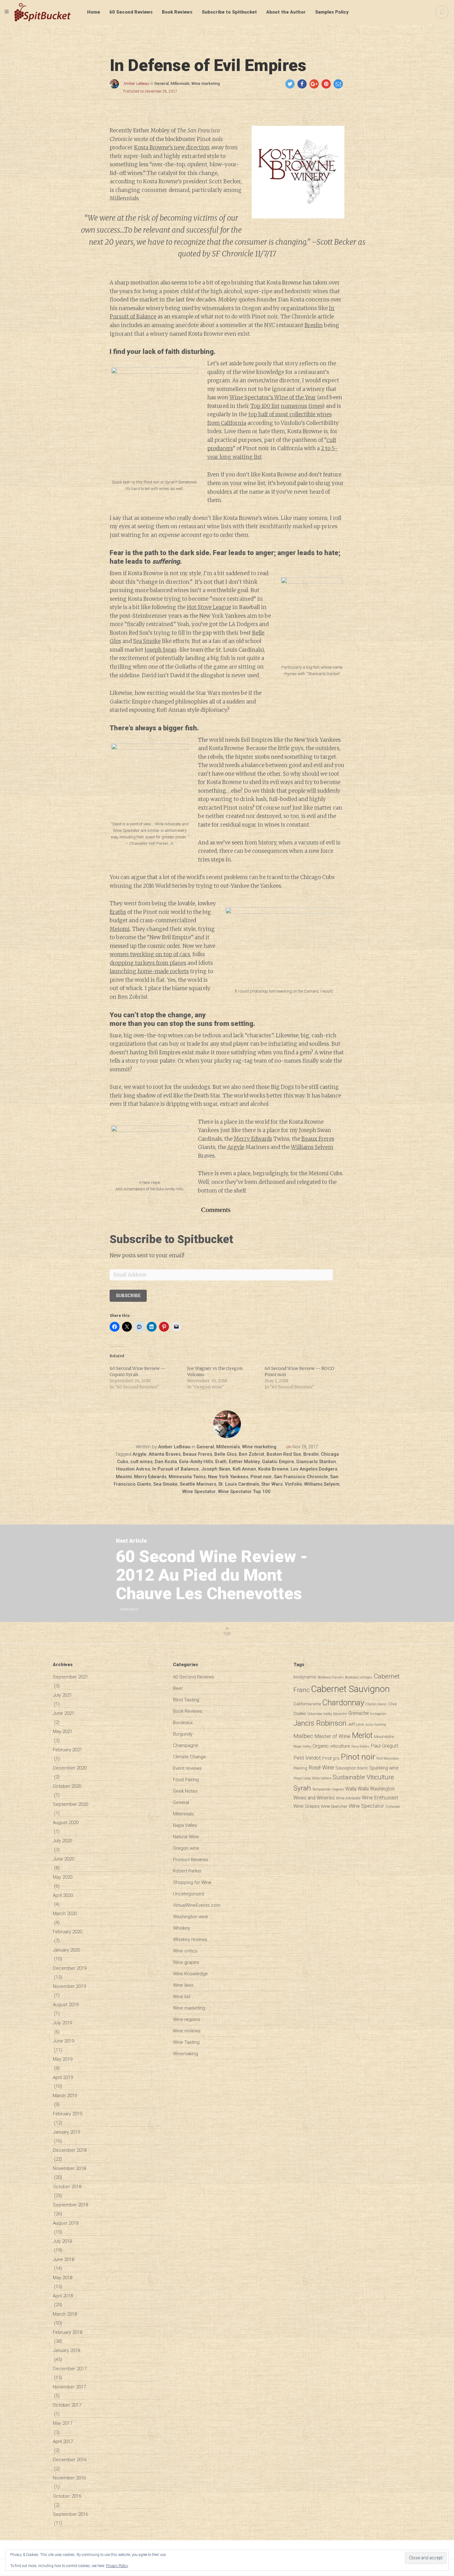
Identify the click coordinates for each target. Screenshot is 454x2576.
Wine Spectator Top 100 (244, 1491)
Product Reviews (191, 1860)
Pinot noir (261, 1477)
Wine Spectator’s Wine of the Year (273, 397)
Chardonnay (343, 1703)
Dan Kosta (166, 1462)
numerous (294, 406)
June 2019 (63, 2041)
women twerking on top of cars (150, 954)
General (161, 84)
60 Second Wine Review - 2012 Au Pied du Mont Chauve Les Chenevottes (212, 1575)
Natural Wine (186, 1837)
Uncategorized (189, 1894)
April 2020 (63, 1895)
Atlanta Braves (165, 1454)
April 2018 (63, 2296)
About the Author (286, 12)
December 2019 (70, 1968)
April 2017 (63, 2441)
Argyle (236, 1147)
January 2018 (66, 2350)
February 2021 (67, 1750)
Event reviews (187, 1768)
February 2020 (67, 1932)
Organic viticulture (331, 1746)
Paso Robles (360, 1746)
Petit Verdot (307, 1758)
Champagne (186, 1745)
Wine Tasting (186, 2042)
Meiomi (120, 929)
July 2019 (62, 2023)
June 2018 (63, 2259)
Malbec (303, 1736)
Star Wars (272, 1484)
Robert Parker (187, 1871)
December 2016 (70, 2460)
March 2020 (65, 1914)
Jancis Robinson (320, 1723)
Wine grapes (186, 1962)
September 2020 (70, 1804)
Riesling (300, 1768)
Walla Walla (357, 1789)
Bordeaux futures (331, 1677)
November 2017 (69, 2387)
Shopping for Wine (192, 1882)
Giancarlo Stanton (316, 1462)
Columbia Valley (320, 1714)
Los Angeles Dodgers (314, 1469)
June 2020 (63, 1859)
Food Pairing (186, 1780)
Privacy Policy (117, 2566)
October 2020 (67, 1786)
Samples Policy (332, 12)
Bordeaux (183, 1723)
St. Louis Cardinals (239, 1484)
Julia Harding (376, 1725)
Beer (178, 1688)
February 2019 (67, 2114)
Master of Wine (332, 1736)
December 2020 (70, 1768)
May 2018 (63, 2278)
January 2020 (66, 1950)
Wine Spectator (199, 1491)
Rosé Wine (321, 1768)
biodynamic (305, 1677)
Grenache (359, 1713)
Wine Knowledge (190, 1974)
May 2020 (63, 1877)
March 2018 (65, 2314)
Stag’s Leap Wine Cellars (312, 1778)
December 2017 (70, 2369)
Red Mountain (388, 1759)
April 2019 (63, 2077)
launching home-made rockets (149, 971)
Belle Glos (225, 1454)
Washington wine (191, 1917)
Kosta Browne (273, 1469)
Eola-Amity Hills (196, 1462)
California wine (307, 1704)
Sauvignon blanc (352, 1768)
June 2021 (63, 1713)
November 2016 (69, 2478)
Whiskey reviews (190, 1939)
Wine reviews (187, 2031)
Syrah (302, 1788)
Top (227, 1634)
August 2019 (66, 2005)
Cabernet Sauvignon (350, 1689)
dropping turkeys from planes (148, 963)
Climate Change (189, 1757)
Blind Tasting (186, 1700)
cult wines (141, 1462)
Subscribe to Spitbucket (229, 12)
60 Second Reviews (131, 12)
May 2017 (63, 2423)
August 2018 (66, 2223)
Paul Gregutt (385, 1746)
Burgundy (183, 1734)
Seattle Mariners (198, 1484)
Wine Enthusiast (380, 1798)
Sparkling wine (384, 1768)
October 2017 (67, 2405)
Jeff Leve (356, 1724)
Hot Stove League (209, 607)
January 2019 (66, 2132)
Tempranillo (321, 1789)
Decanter (340, 1714)
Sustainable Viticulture (363, 1777)
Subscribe (128, 1296)
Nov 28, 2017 (305, 1447)
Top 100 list (265, 406)
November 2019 (69, 1986)
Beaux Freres (318, 1139)
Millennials (180, 84)
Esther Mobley (244, 1462)
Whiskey (181, 1928)
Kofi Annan (244, 1469)
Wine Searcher (334, 1806)
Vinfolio (293, 1484)
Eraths (118, 912)
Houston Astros (133, 1469)
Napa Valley (185, 1825)
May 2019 (63, 2059)
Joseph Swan (160, 650)
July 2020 (62, 1841)
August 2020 (66, 1823)
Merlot (362, 1735)
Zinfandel (393, 1807)
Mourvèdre (384, 1736)
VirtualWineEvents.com (197, 1905)
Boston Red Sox (284, 1454)
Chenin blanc (376, 1704)
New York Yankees (228, 1477)
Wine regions (187, 2019)
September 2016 (70, 2514)
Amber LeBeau (136, 84)
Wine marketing (206, 84)
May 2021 (63, 1732)
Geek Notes (185, 1791)
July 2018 (62, 2241)
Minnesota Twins (187, 1477)
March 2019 (65, 2096)
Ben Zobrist (252, 1454)
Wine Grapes (307, 1806)
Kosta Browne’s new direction (172, 147)
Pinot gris (331, 1758)
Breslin (314, 325)
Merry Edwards (253, 1139)
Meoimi (124, 1477)
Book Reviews (177, 12)
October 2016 (67, 2496)
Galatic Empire (278, 1462)
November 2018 (69, 2168)
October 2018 (67, 2187)
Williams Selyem (312, 1147)
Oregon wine (186, 1848)
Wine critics (185, 1951)
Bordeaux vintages (359, 1677)
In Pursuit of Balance (176, 1469)
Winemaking (185, 2054)
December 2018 (70, 2150)
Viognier (338, 1789)
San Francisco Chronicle (301, 1477)
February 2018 (67, 2332)
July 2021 (62, 1695)
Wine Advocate (348, 1798)
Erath (221, 1462)
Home (94, 12)
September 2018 (70, 2205)
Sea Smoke (147, 641)
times (315, 406)
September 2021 (70, 1677)
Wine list (182, 1997)
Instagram (378, 1714)
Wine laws (183, 1985)
